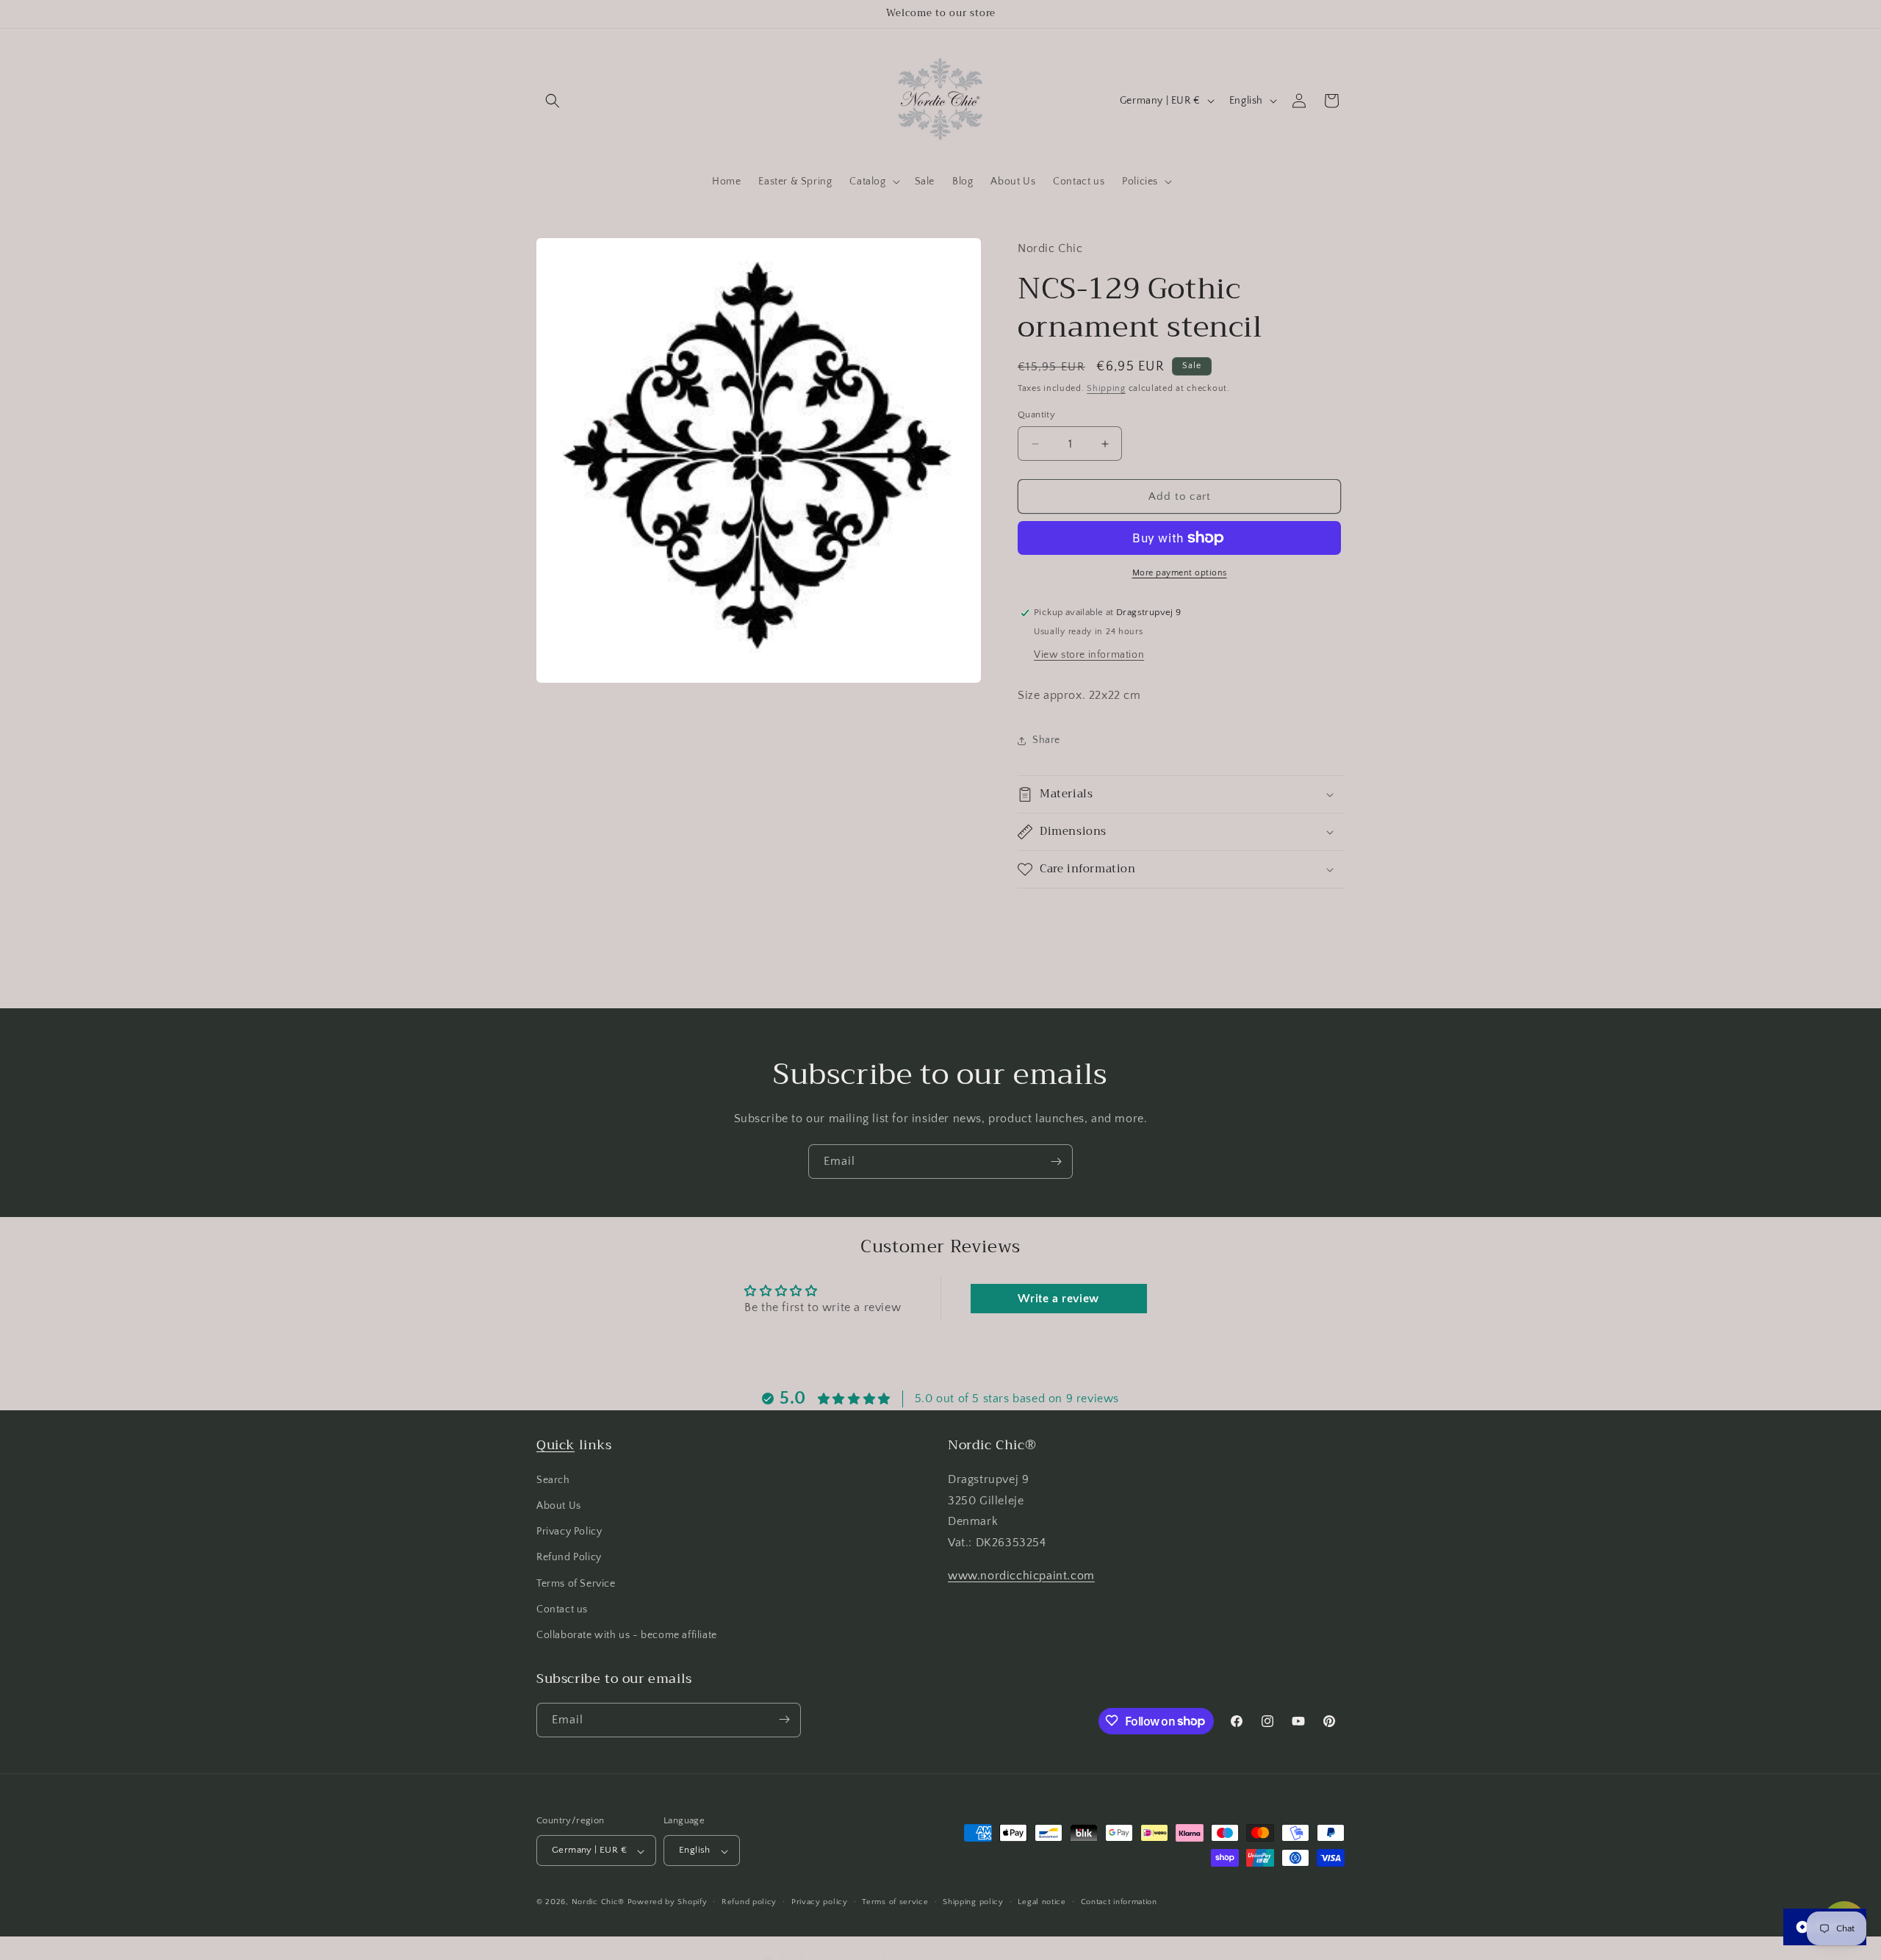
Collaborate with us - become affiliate (627, 1635)
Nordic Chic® (598, 1903)
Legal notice (1042, 1902)
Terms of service (895, 1902)
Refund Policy (569, 1557)
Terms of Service (576, 1583)
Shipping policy (973, 1902)
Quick (555, 1445)
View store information (1089, 655)
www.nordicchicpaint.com (1021, 1576)
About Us (559, 1506)
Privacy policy (820, 1902)
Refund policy (749, 1902)
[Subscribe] (1056, 1162)
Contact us (562, 1609)
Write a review (1058, 1299)
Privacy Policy (569, 1532)
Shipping (1106, 388)
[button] (553, 101)
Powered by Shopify (668, 1903)
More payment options (1180, 573)
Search (553, 1479)
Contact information (1119, 1902)
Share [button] (1046, 740)
